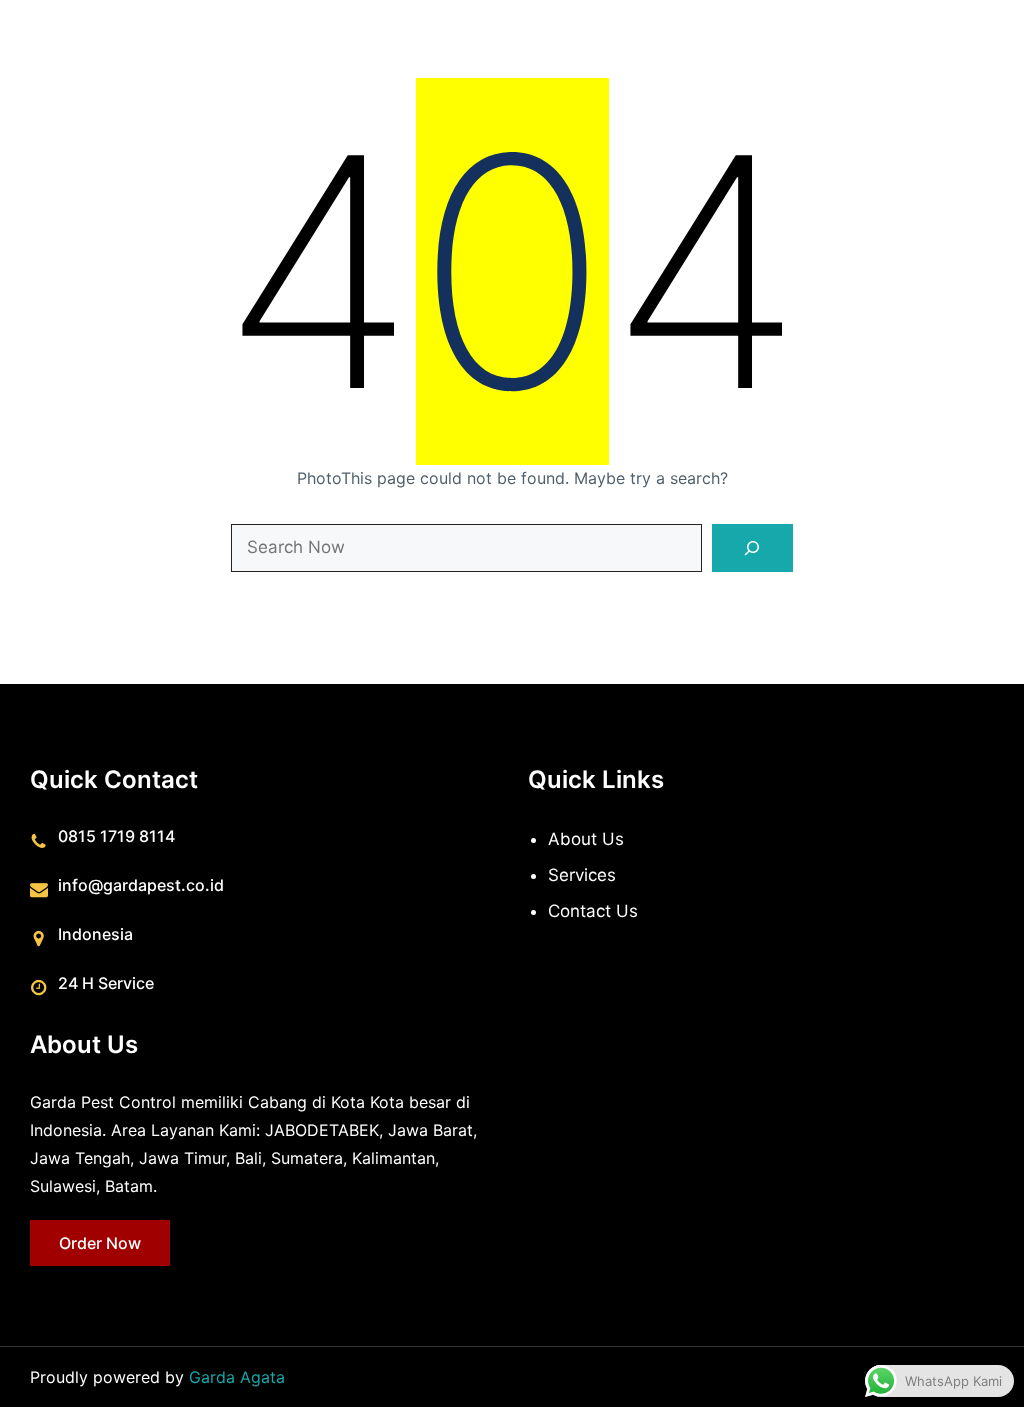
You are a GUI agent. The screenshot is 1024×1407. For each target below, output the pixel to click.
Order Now (100, 1243)
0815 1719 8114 (116, 836)
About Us (586, 839)
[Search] (753, 548)
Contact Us (593, 911)
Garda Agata (237, 1377)
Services (582, 875)
